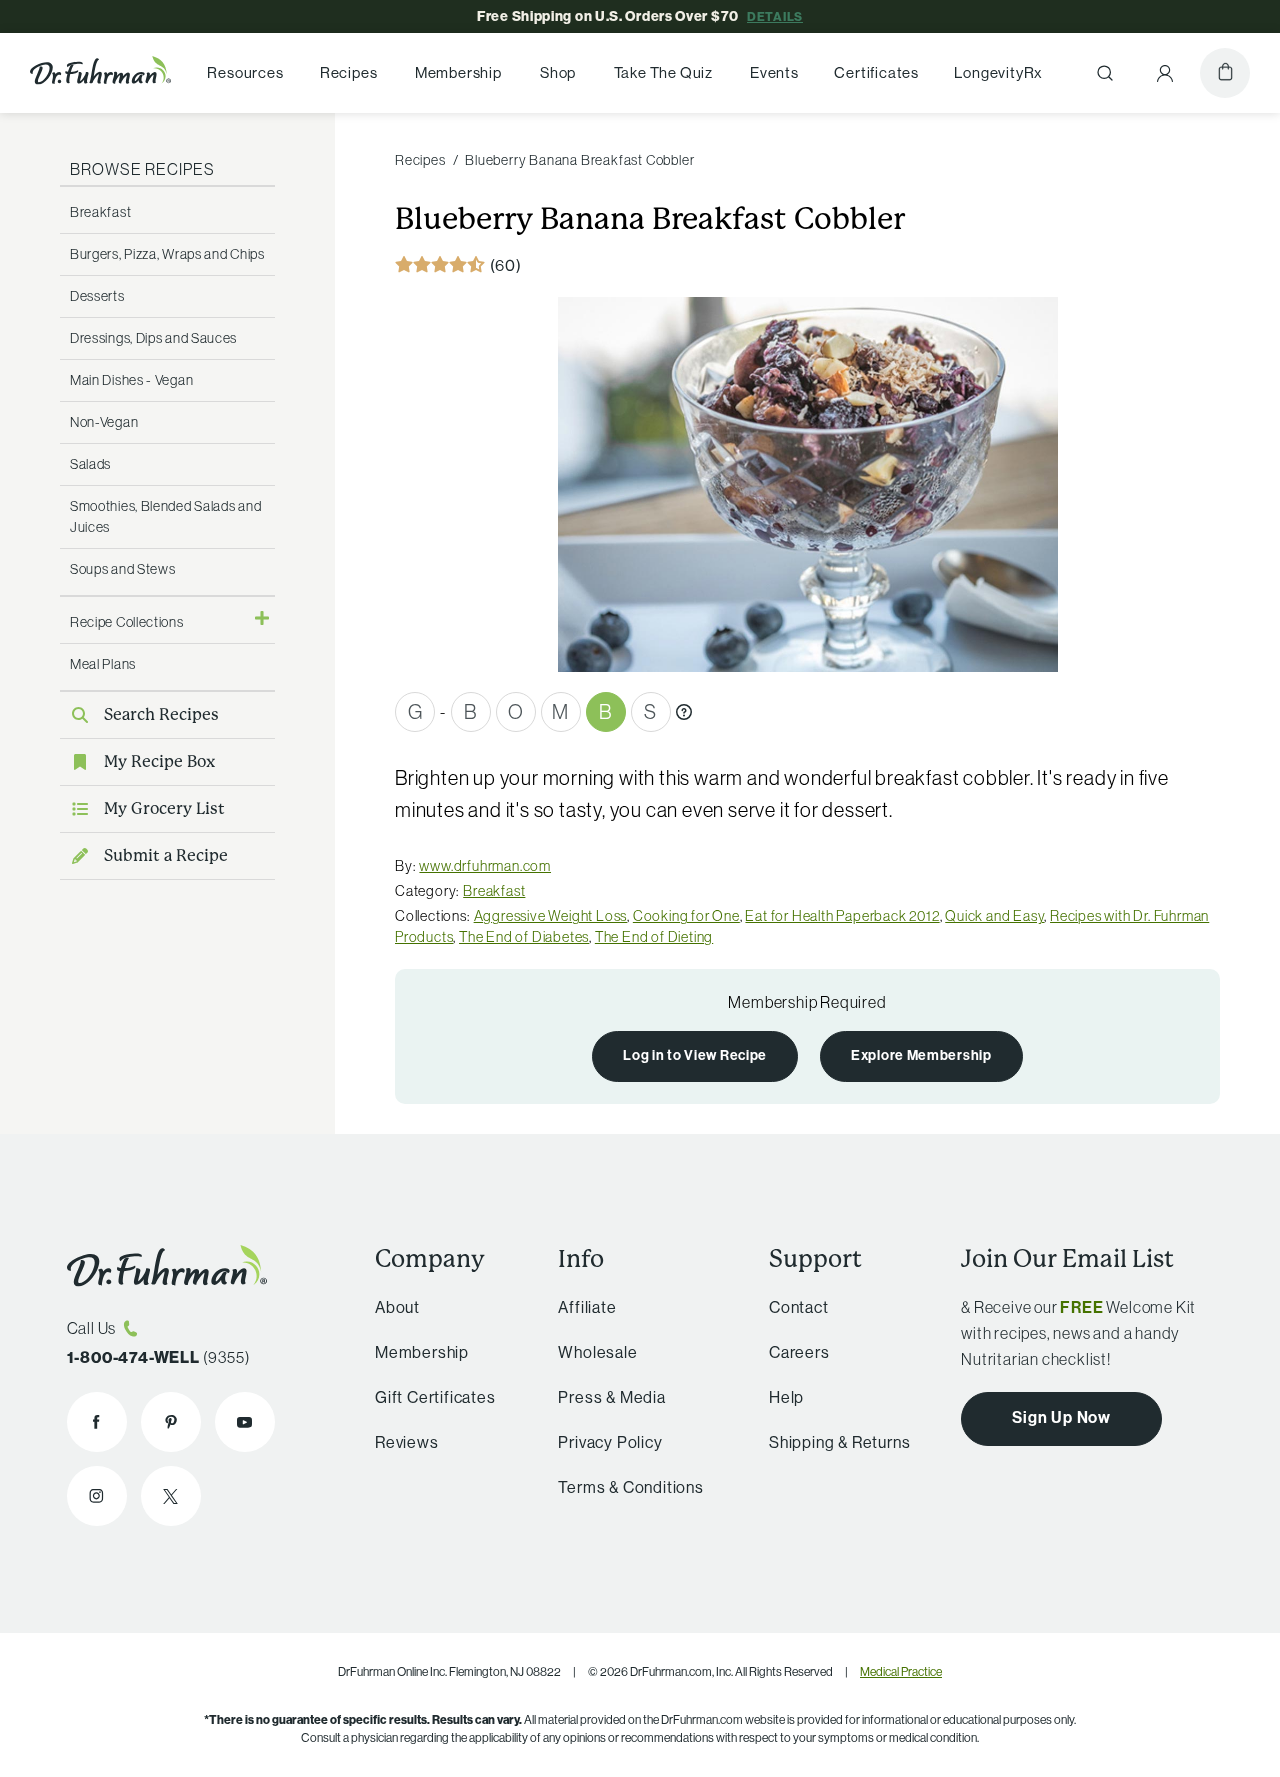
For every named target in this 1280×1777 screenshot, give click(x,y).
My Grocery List (164, 808)
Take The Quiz (663, 73)
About (397, 1307)
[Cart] (1225, 73)
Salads (90, 464)
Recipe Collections (127, 622)
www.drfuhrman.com (485, 866)
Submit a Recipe (166, 855)
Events (774, 73)
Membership (458, 73)
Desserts (97, 296)
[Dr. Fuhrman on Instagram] (97, 1496)
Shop (558, 73)
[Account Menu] (1165, 73)
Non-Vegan (104, 422)
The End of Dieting (654, 937)
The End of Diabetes (524, 937)
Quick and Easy (994, 916)
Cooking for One (686, 916)
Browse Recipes (142, 169)
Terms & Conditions (630, 1487)
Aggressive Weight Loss (551, 916)
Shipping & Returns (839, 1442)
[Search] (1105, 73)
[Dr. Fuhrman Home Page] (100, 73)
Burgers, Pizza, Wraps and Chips (167, 254)
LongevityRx (998, 73)
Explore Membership (921, 1055)
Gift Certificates (435, 1397)
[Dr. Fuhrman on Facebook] (97, 1422)
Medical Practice (901, 1671)
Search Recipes (161, 714)
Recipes (349, 73)
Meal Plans (103, 664)
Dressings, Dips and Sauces (153, 338)
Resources (245, 73)
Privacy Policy (610, 1442)
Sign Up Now (1061, 1417)
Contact (799, 1307)
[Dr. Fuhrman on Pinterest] (171, 1422)
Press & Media (611, 1397)
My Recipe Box (159, 761)
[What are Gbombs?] (684, 712)
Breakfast (100, 212)
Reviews (407, 1442)
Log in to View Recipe (695, 1055)
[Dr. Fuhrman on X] (171, 1496)
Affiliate (587, 1307)
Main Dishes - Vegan (131, 380)
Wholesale (597, 1352)
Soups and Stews (123, 569)
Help (786, 1397)
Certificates (876, 73)
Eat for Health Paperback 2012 (842, 916)
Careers (799, 1352)
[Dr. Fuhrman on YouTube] (245, 1422)
